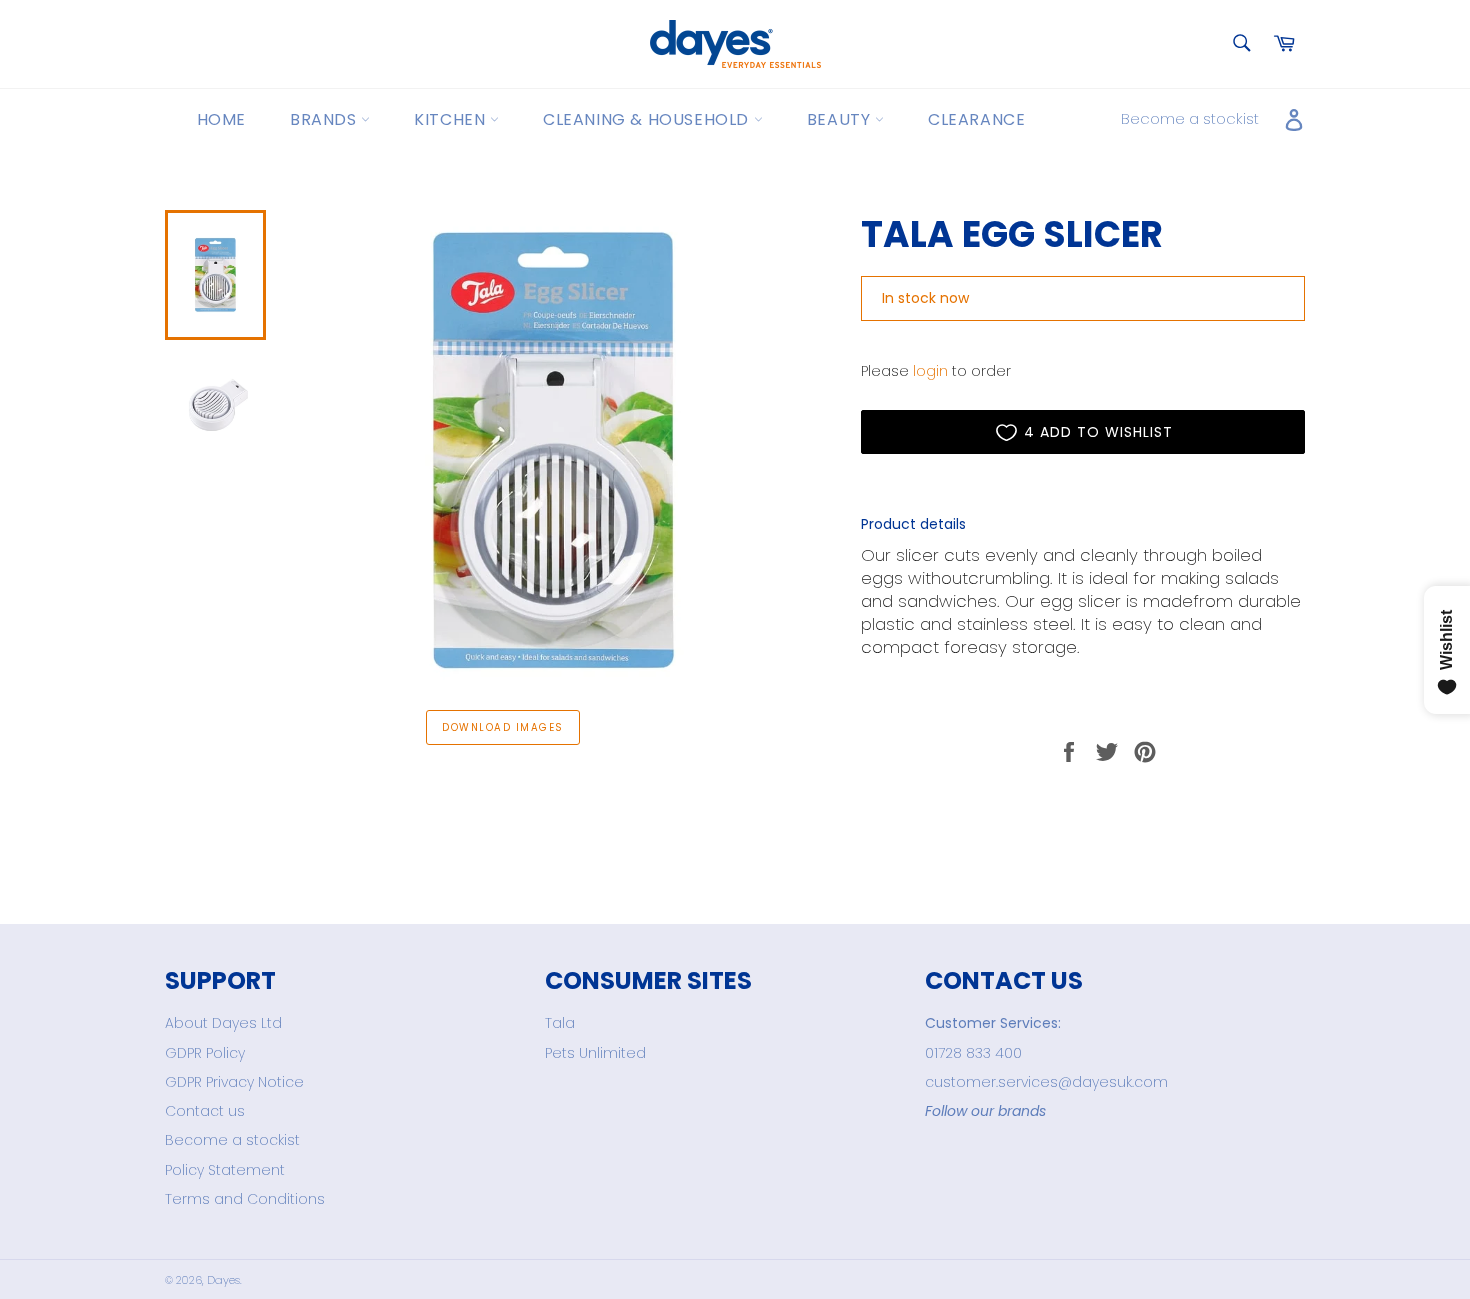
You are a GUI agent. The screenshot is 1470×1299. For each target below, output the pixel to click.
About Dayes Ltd (223, 1023)
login (930, 371)
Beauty (841, 119)
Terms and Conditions (245, 1199)
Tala (560, 1023)
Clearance (976, 119)
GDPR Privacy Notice (234, 1082)
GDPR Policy (205, 1053)
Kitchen (452, 119)
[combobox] (1240, 44)
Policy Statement (225, 1170)
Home (221, 119)
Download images (502, 727)
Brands (325, 119)
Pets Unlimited (595, 1053)
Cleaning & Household (648, 119)
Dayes (223, 1280)
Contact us (205, 1111)
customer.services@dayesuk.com (1046, 1082)
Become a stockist (1190, 118)
